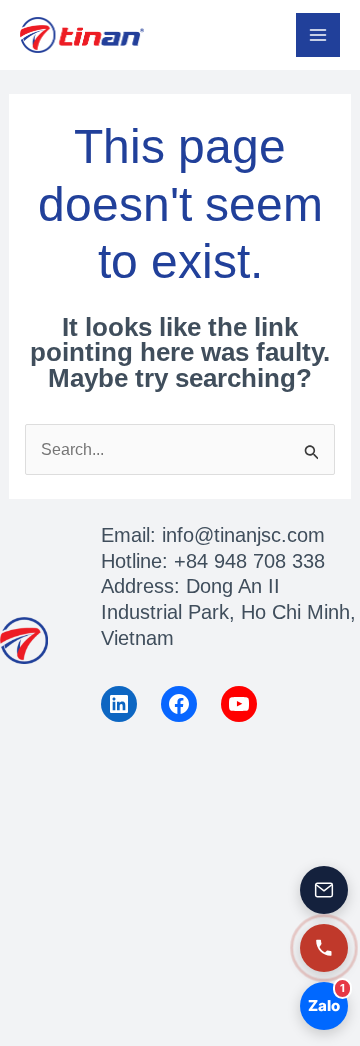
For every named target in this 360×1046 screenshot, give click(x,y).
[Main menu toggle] (318, 35)
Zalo (326, 998)
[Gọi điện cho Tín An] (324, 948)
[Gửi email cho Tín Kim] (324, 890)
